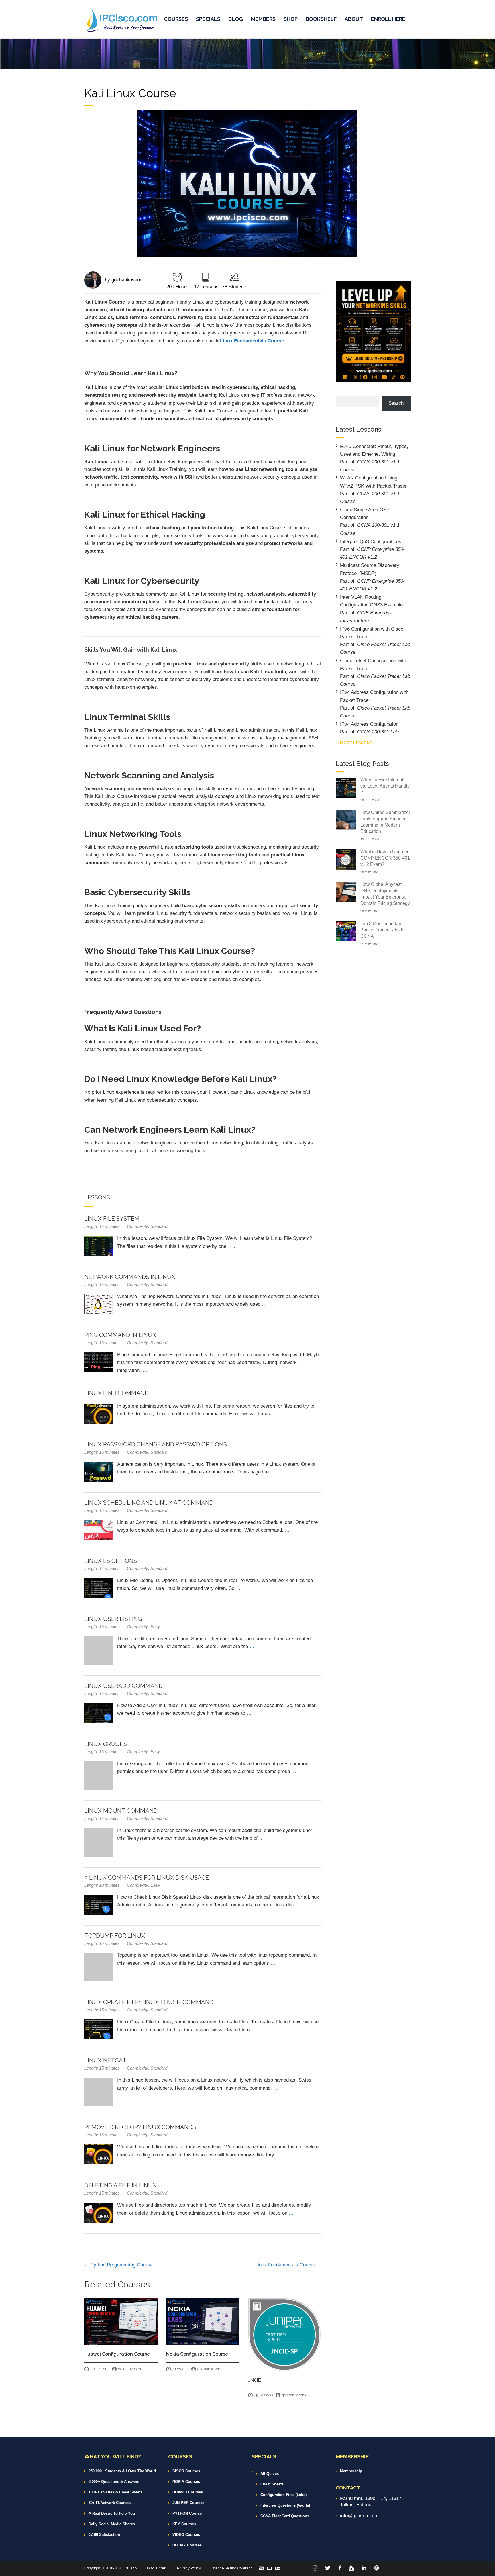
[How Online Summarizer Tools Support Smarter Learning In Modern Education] (346, 820)
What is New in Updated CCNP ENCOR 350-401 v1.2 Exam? (385, 858)
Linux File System (112, 1219)
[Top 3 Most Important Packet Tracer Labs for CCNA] (346, 931)
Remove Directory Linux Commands (140, 2127)
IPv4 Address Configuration (369, 724)
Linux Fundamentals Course (286, 2265)
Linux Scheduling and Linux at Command (149, 1503)
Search (396, 403)
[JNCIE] (285, 2334)
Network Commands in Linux (130, 1277)
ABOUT (354, 19)
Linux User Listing (113, 1619)
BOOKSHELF (321, 19)
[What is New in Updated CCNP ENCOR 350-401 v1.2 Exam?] (346, 859)
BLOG (236, 19)
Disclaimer (156, 2568)
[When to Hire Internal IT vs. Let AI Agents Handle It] (346, 787)
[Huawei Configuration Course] (121, 2321)
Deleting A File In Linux (120, 2185)
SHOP (291, 19)
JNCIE (255, 2380)
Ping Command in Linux (120, 1335)
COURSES (176, 19)
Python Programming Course (121, 2265)
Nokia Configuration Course (197, 2354)
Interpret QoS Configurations (371, 542)
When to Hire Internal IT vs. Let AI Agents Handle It (385, 786)
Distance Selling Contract (230, 2568)
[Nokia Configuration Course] (203, 2321)
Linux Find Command (116, 1393)
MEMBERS (263, 19)
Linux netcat (105, 2060)
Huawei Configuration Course (117, 2354)
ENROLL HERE (388, 19)
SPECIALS (208, 19)
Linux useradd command (123, 1686)
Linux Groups (106, 1744)
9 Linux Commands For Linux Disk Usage (147, 1878)
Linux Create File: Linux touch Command (149, 2002)
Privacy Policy (189, 2568)
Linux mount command (121, 1811)
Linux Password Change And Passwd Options (156, 1444)
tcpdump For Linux (115, 1936)
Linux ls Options (111, 1561)
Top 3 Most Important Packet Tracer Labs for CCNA (383, 930)
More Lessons (356, 743)
